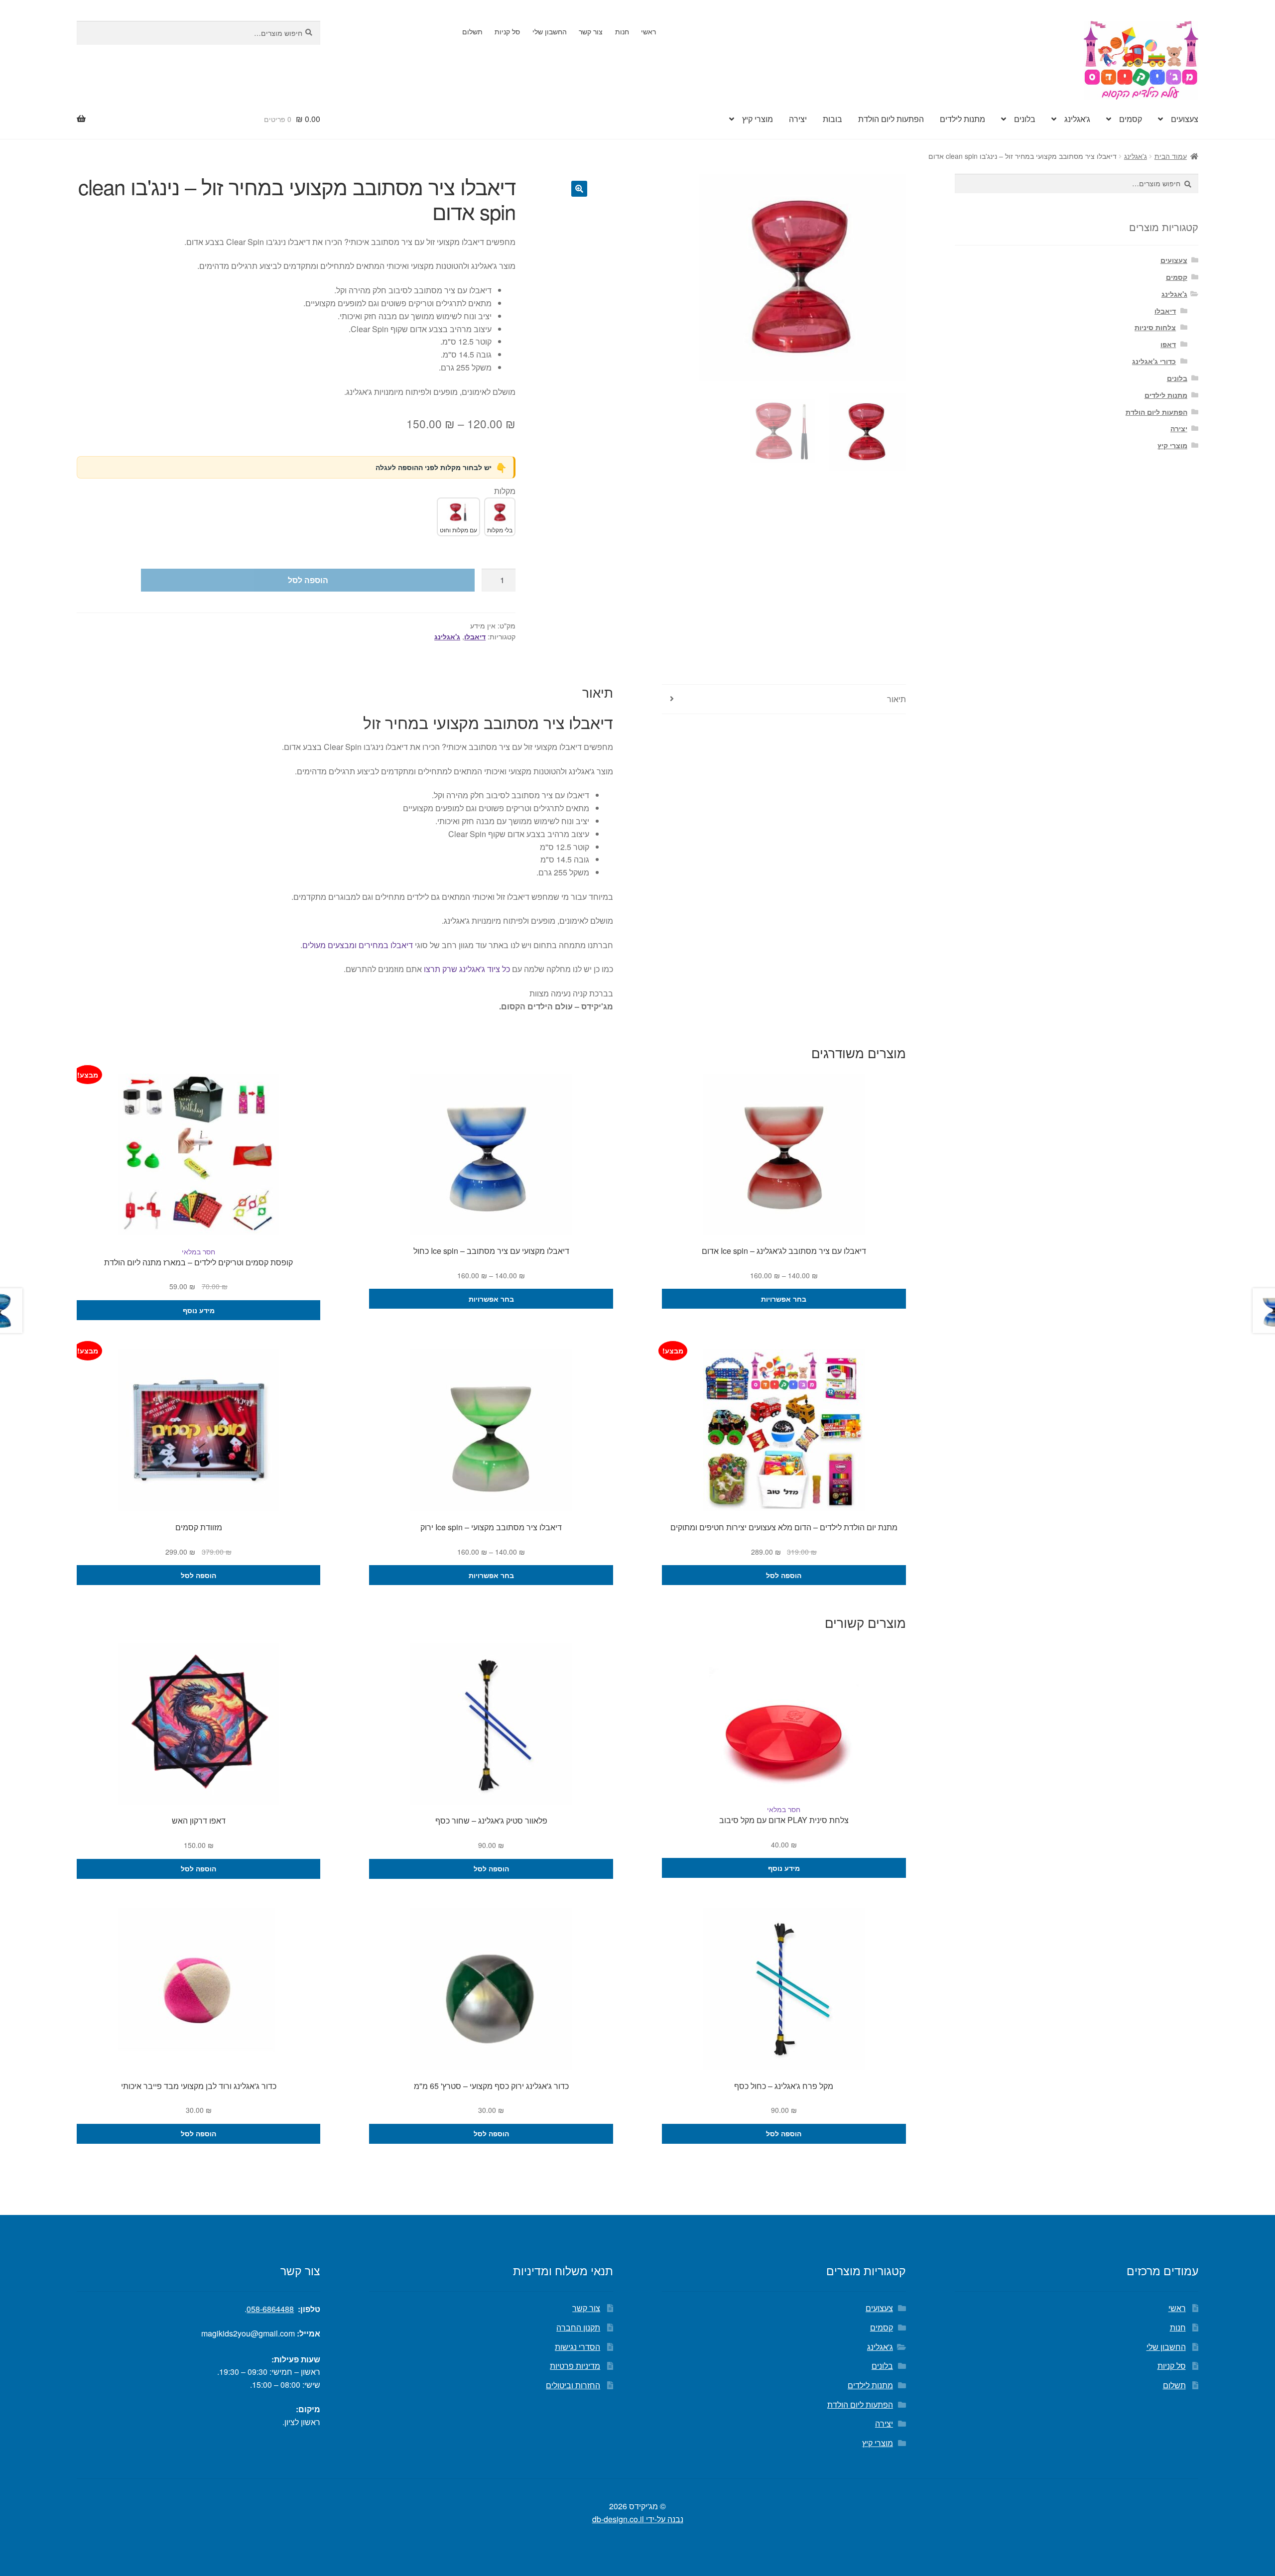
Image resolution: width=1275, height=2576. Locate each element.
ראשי (648, 31)
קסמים (1131, 119)
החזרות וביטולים (573, 2385)
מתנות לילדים (962, 119)
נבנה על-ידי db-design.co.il (638, 2519)
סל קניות (507, 31)
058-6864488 (270, 2309)
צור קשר (591, 31)
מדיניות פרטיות (575, 2366)
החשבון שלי (550, 31)
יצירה (798, 119)
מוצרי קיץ (758, 119)
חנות (622, 31)
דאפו (1168, 344)
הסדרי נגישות (577, 2347)
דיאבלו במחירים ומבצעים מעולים (358, 945)
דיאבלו (475, 636)
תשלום (472, 31)
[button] (579, 189)
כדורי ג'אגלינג (1154, 361)
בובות (832, 119)
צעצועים (1185, 119)
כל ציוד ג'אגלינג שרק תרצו (467, 969)
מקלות (505, 491)
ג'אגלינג (1077, 119)
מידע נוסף (199, 1310)
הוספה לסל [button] (784, 1575)
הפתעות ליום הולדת (891, 119)
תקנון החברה (578, 2327)
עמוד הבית (1171, 156)
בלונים (1025, 119)
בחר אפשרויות (784, 1299)
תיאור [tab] (896, 699)
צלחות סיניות (1155, 327)
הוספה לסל (308, 580)
